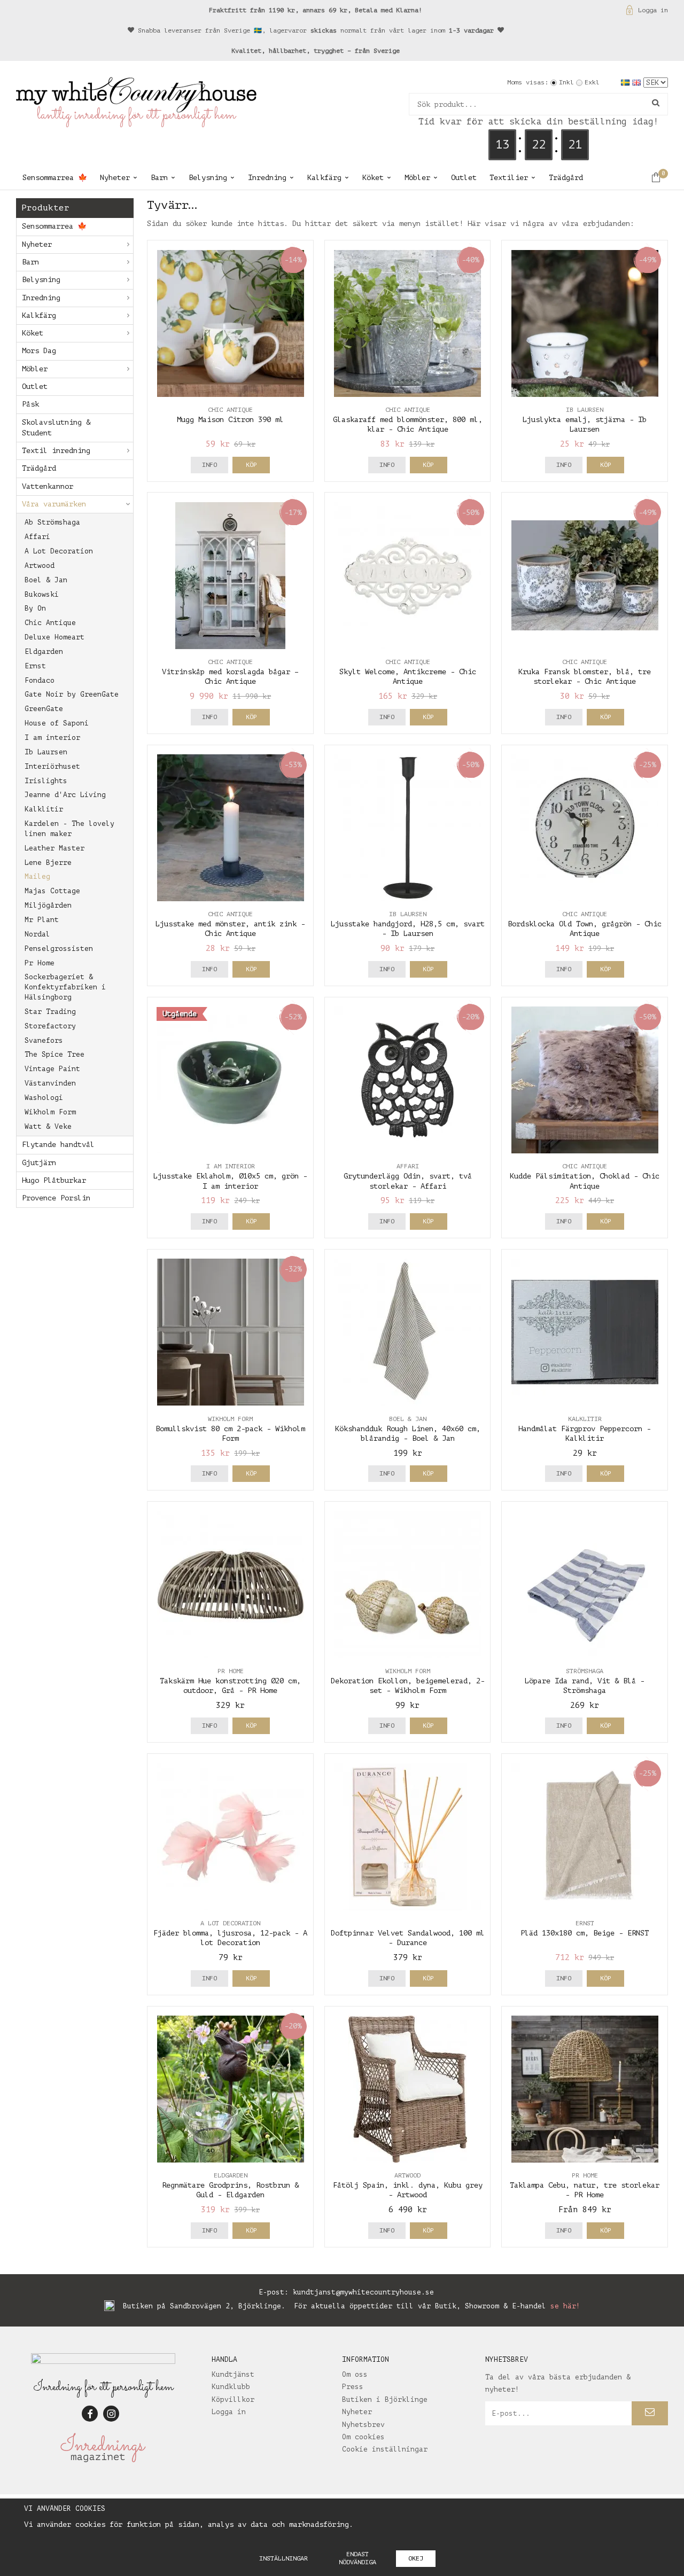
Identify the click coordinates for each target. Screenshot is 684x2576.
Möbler (417, 178)
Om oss (355, 2374)
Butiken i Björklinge (385, 2399)
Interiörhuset (52, 766)
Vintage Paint (52, 1069)
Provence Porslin (56, 1198)
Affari (37, 537)
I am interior (52, 737)
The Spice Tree (55, 1054)
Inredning (267, 178)
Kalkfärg (324, 178)
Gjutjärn (39, 1163)
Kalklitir (44, 809)
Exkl (592, 82)
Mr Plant (42, 920)
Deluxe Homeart (55, 637)
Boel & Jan (46, 580)
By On (35, 608)
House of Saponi (57, 723)
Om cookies (363, 2437)
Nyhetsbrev (363, 2425)
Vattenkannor (48, 486)
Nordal (37, 934)
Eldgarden (44, 651)
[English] (638, 82)
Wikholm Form (50, 1112)
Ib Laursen (46, 752)
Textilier (509, 178)
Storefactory (50, 1026)
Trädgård (566, 178)
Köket (373, 178)
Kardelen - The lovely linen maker (69, 829)
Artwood (40, 565)
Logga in (653, 10)
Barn (159, 178)
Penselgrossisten (59, 949)
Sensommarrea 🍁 (55, 178)
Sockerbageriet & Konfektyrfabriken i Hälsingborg (65, 987)
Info (209, 465)
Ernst (35, 666)
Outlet (464, 178)
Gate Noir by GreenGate (72, 694)
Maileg (37, 876)
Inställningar (283, 2558)
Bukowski (42, 594)
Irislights (46, 781)
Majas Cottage (52, 891)
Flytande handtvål (58, 1145)
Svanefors (44, 1040)
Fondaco (40, 680)
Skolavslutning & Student (56, 428)
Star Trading (50, 1012)
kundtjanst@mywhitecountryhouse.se (363, 2292)
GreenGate (44, 709)
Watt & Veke (48, 1126)
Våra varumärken (54, 504)
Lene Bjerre (48, 862)
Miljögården (48, 905)
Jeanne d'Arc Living (65, 795)
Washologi (44, 1098)
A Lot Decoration (59, 551)
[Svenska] (627, 82)
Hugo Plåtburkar (54, 1180)
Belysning (208, 178)
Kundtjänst (233, 2374)
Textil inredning (56, 451)
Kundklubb (231, 2387)
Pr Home (40, 963)
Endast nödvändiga (357, 2558)
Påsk (30, 404)
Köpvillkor (233, 2399)
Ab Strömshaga (52, 522)
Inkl (566, 82)
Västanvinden (50, 1083)
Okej (416, 2558)
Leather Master (55, 848)
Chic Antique (50, 623)
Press (353, 2387)
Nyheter (115, 178)
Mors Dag (39, 351)
